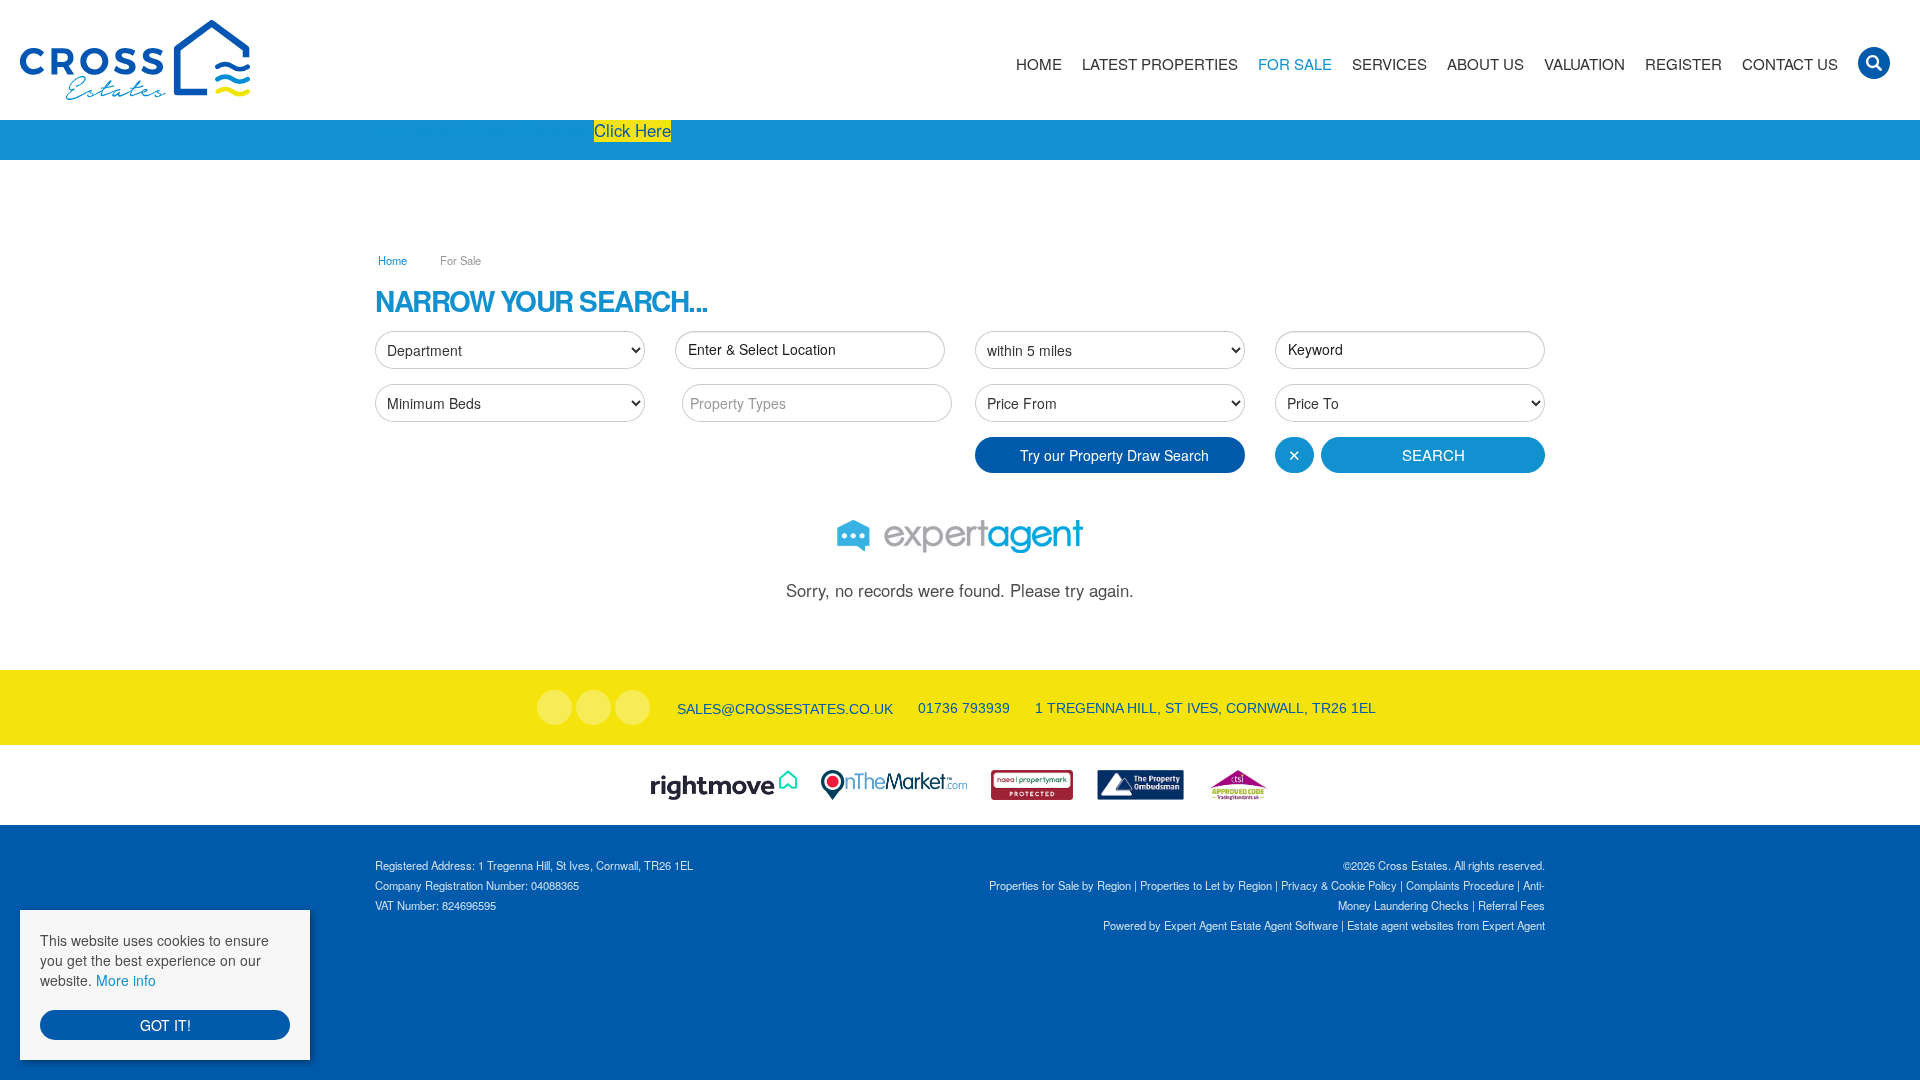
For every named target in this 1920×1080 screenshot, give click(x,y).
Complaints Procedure (1460, 885)
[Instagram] (632, 708)
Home (1039, 64)
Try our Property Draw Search (1110, 455)
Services (1389, 64)
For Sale (1295, 64)
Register (1683, 64)
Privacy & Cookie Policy (1339, 885)
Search (1433, 454)
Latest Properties (1160, 64)
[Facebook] (554, 708)
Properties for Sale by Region (1060, 885)
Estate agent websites (1400, 925)
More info (126, 980)
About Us (1485, 64)
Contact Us (1790, 64)
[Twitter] (593, 708)
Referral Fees (1511, 905)
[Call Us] (915, 708)
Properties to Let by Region (1206, 885)
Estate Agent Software (1284, 925)
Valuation (1584, 64)
